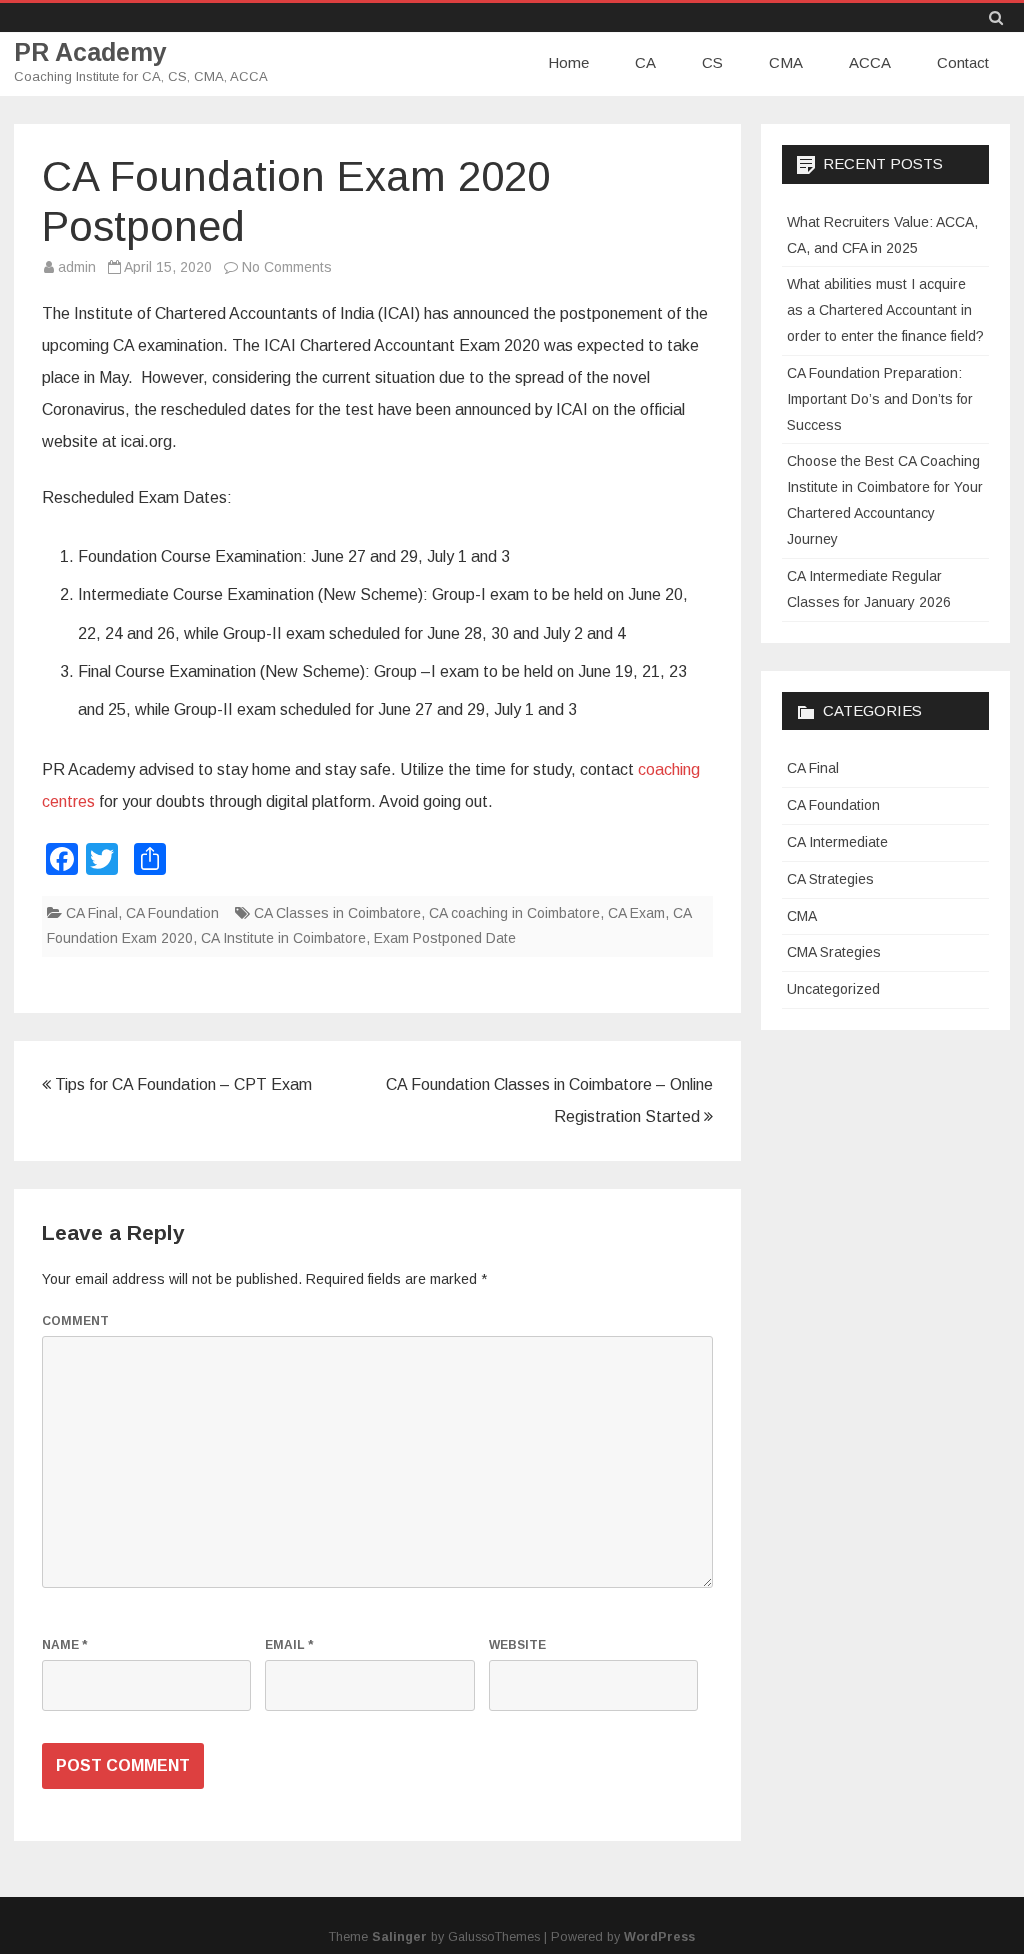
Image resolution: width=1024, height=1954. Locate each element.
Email (289, 1645)
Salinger (399, 1937)
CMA (786, 62)
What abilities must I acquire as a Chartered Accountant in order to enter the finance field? (885, 310)
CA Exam (636, 913)
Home (568, 62)
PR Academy (90, 52)
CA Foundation (172, 913)
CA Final (92, 913)
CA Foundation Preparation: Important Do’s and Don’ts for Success (880, 399)
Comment (75, 1321)
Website (517, 1645)
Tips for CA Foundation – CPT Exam (181, 1084)
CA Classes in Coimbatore (337, 913)
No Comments (287, 267)
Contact (963, 62)
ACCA (870, 62)
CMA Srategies (834, 952)
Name (64, 1645)
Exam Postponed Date (445, 938)
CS (712, 62)
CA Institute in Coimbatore (283, 938)
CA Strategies (830, 879)
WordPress (659, 1937)
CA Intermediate (837, 842)
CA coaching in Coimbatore (514, 913)
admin (77, 267)
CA (645, 62)
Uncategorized (833, 989)
